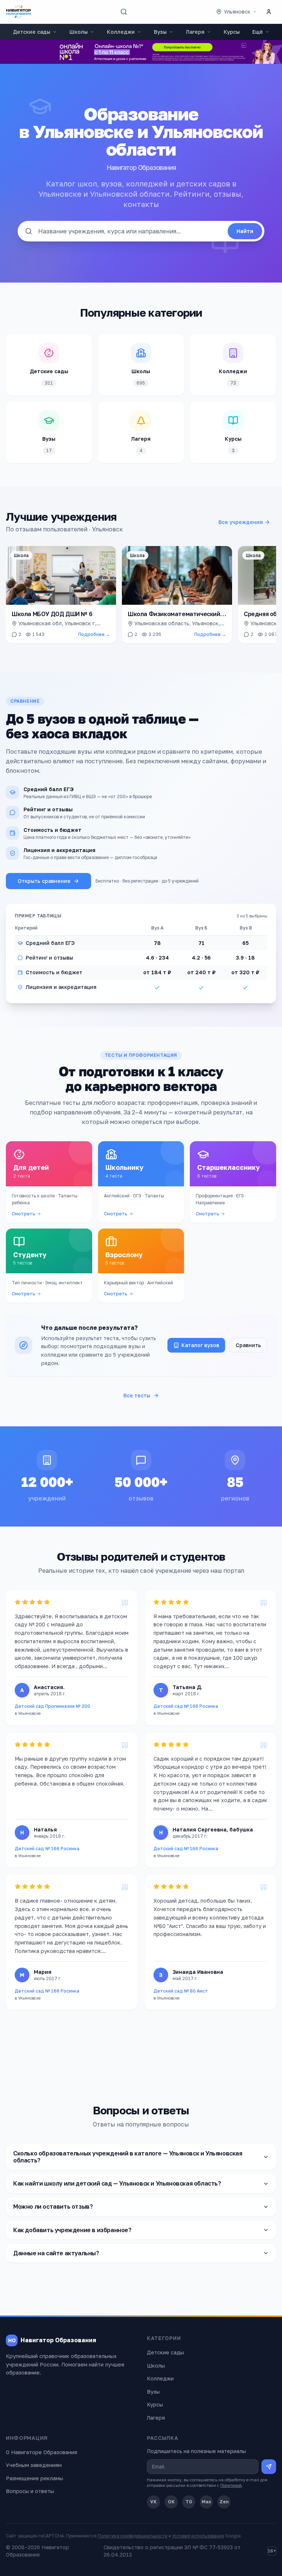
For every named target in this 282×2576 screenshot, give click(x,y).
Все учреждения (241, 522)
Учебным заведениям (34, 2465)
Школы (79, 32)
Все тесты (137, 1395)
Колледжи (121, 32)
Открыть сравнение (44, 881)
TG (189, 2502)
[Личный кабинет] (269, 12)
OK (171, 2502)
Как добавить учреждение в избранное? (72, 2230)
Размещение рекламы (35, 2478)
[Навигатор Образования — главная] (19, 12)
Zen (224, 2502)
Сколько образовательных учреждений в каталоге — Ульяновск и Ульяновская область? (128, 2157)
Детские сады (32, 32)
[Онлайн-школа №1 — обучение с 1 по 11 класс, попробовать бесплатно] (141, 52)
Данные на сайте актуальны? (56, 2253)
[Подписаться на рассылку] (269, 2467)
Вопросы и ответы (30, 2491)
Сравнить (248, 1345)
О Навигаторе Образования (41, 2452)
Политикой (231, 2485)
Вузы (160, 32)
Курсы (232, 32)
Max (206, 2502)
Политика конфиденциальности (133, 2536)
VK (153, 2502)
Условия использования (198, 2536)
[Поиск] (124, 12)
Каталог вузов (200, 1345)
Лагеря (195, 32)
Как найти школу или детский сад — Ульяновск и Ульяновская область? (117, 2183)
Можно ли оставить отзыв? (53, 2206)
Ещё (258, 32)
